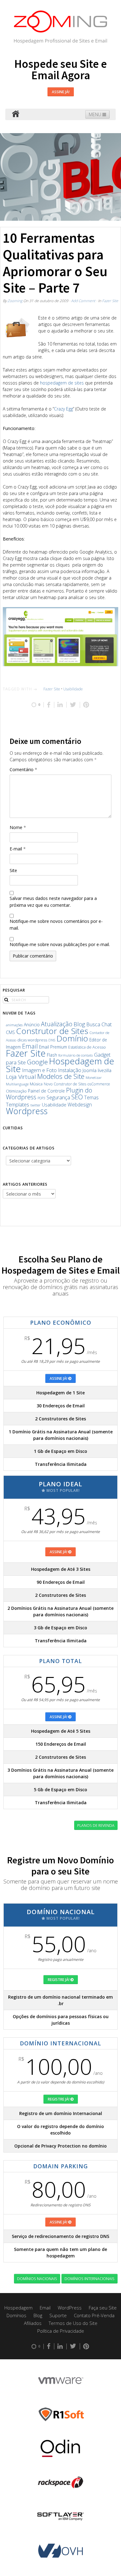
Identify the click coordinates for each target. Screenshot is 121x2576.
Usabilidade (73, 689)
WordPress (70, 2308)
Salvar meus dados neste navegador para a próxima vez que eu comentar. (53, 902)
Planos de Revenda (96, 1825)
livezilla (105, 1070)
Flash (52, 1055)
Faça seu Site (103, 2308)
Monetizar (94, 1077)
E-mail (18, 849)
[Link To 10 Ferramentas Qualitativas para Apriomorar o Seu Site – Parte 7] (17, 329)
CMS (10, 1032)
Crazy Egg (63, 409)
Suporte (58, 2315)
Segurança (58, 1097)
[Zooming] (16, 114)
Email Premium (53, 1047)
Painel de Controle (46, 1091)
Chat (107, 1024)
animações (14, 1025)
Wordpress (27, 1111)
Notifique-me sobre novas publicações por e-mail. (60, 944)
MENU (96, 114)
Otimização (16, 1091)
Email (30, 1046)
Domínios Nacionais (37, 2278)
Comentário (23, 769)
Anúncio (32, 1025)
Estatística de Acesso (87, 1047)
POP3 (41, 1098)
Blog (79, 1024)
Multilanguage (17, 1084)
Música (36, 1084)
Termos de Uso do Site (73, 2323)
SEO (77, 1097)
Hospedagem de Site (60, 1065)
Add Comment (83, 301)
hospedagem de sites (62, 383)
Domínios (16, 2315)
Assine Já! (61, 92)
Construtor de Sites (52, 1031)
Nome (18, 827)
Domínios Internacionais (90, 2278)
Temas (91, 1097)
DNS (52, 1040)
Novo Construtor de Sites (65, 1084)
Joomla (90, 1070)
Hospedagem (18, 2308)
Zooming (15, 301)
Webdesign (80, 1105)
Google (37, 1062)
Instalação (70, 1070)
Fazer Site (110, 301)
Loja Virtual (21, 1077)
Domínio (72, 1038)
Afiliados (33, 2323)
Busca (93, 1024)
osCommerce (99, 1084)
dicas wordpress (32, 1040)
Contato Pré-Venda (94, 2315)
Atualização (57, 1024)
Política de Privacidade (61, 2331)
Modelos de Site (61, 1076)
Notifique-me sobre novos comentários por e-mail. (56, 925)
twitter (36, 1105)
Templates (18, 1104)
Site (13, 870)
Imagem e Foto (39, 1070)
